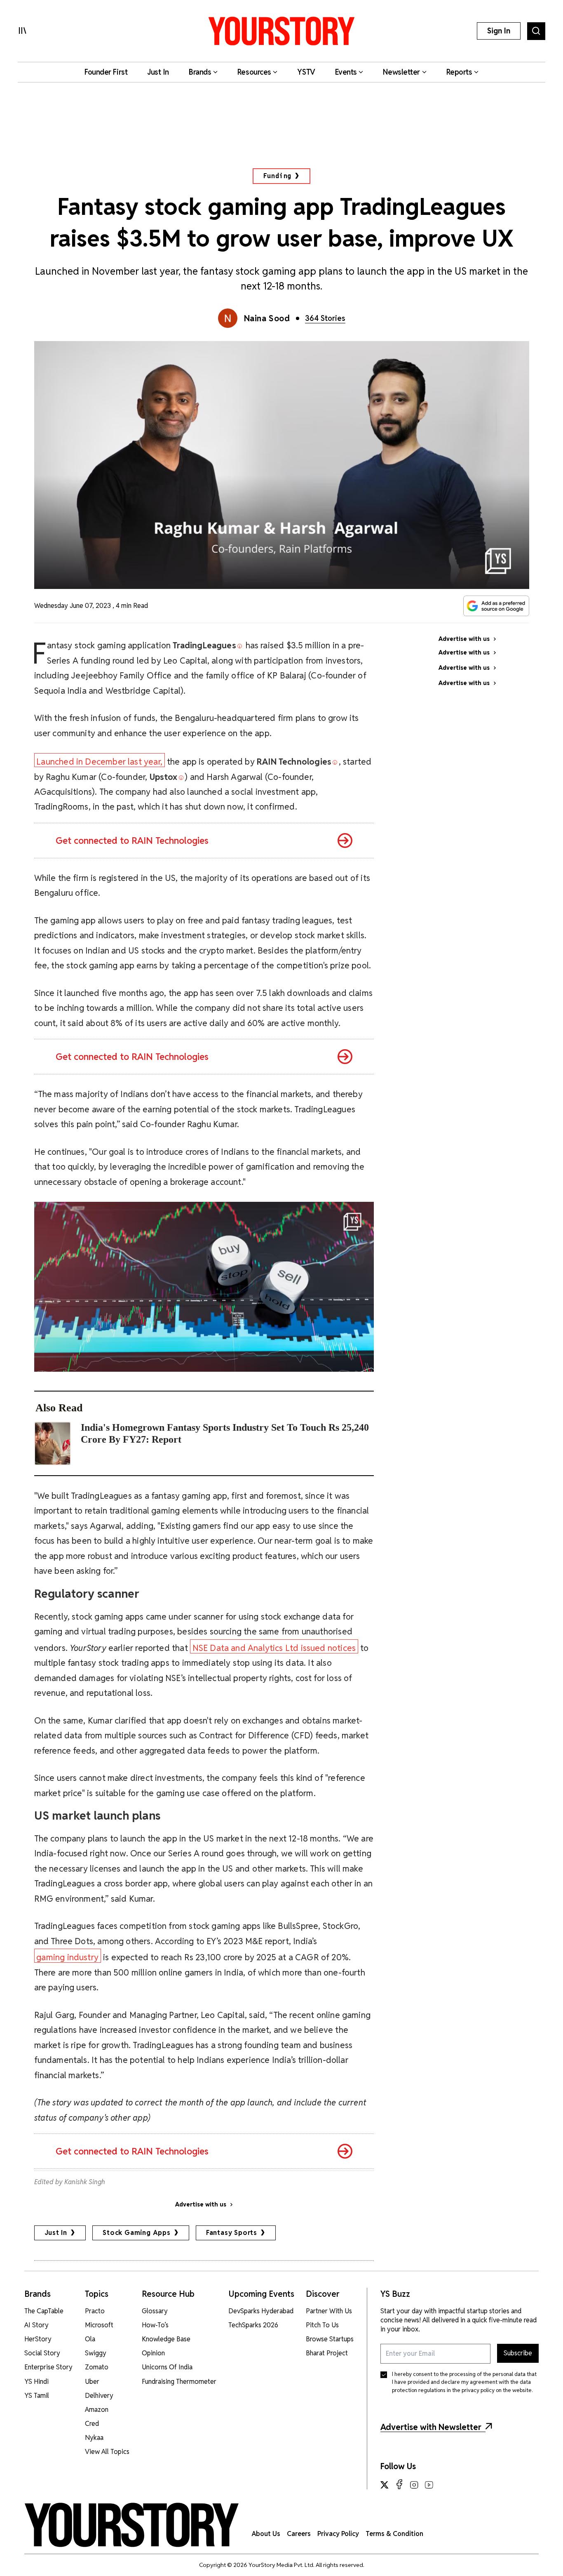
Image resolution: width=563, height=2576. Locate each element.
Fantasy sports (232, 2233)
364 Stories (325, 318)
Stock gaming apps (137, 2233)
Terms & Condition (394, 2534)
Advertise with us (201, 2204)
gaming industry (67, 1957)
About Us (266, 2534)
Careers (299, 2534)
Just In (56, 2233)
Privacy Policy (338, 2534)
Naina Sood (267, 318)
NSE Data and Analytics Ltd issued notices (274, 1648)
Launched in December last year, (99, 762)
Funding (278, 176)
